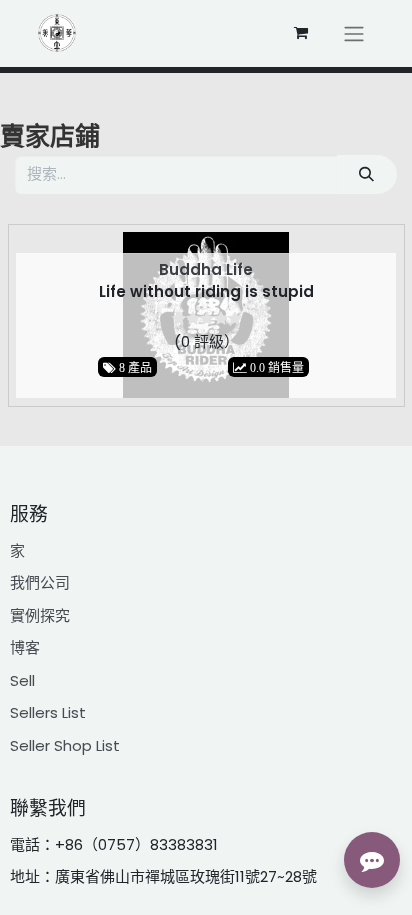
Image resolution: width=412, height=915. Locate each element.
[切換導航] (354, 33)
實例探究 (40, 615)
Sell (22, 680)
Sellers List (48, 712)
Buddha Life (206, 269)
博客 (25, 647)
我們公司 (40, 582)
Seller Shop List (65, 745)
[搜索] (367, 174)
